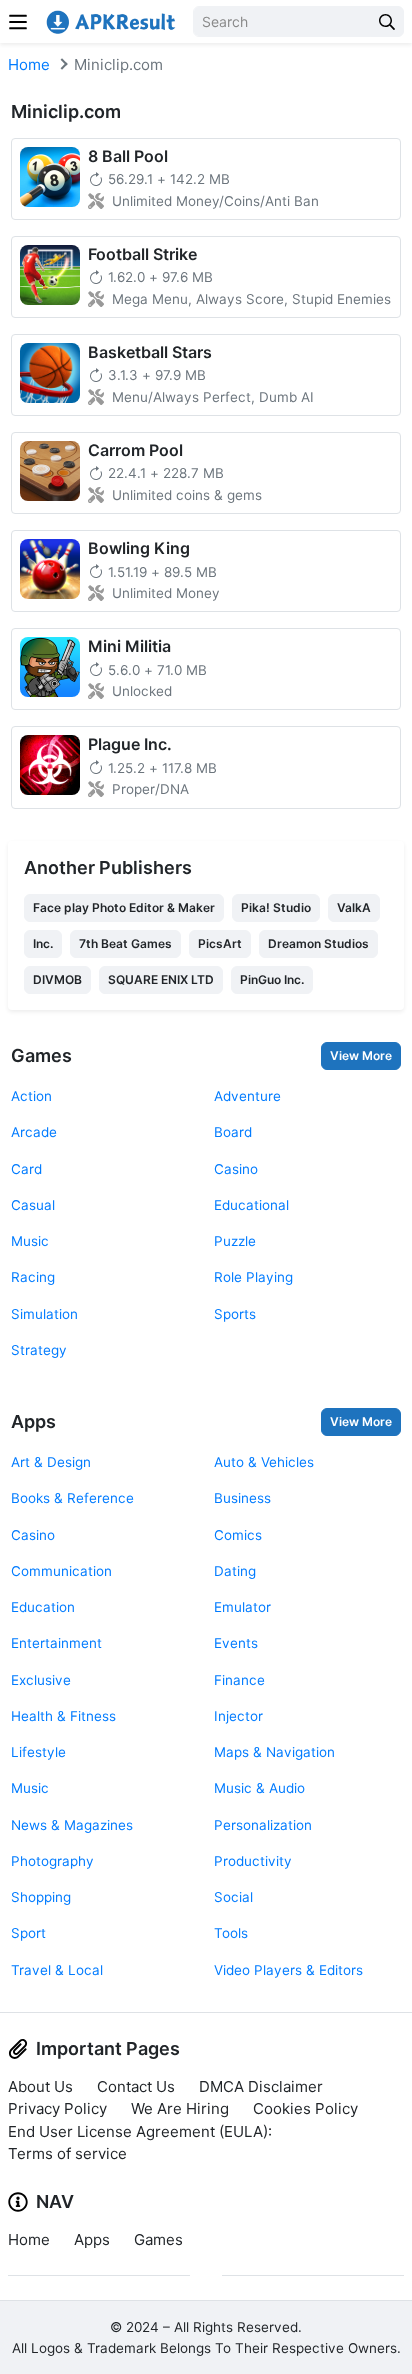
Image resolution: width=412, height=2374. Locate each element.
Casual (33, 1205)
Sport (28, 1933)
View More (361, 1055)
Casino (236, 1169)
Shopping (41, 1897)
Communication (61, 1571)
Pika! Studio (276, 907)
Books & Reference (72, 1498)
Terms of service (67, 2153)
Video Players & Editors (288, 1970)
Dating (235, 1571)
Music (30, 1241)
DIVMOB (57, 979)
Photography (52, 1861)
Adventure (247, 1096)
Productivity (253, 1861)
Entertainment (56, 1643)
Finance (239, 1680)
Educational (251, 1205)
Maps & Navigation (274, 1752)
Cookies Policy (305, 2108)
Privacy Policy (57, 2108)
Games (41, 1055)
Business (242, 1498)
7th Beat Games (125, 943)
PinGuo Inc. (272, 979)
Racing (33, 1277)
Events (236, 1643)
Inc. (43, 943)
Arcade (34, 1132)
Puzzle (235, 1241)
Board (233, 1132)
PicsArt (220, 943)
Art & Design (51, 1462)
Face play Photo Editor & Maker (124, 907)
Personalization (263, 1825)
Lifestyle (38, 1752)
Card (26, 1169)
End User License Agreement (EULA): (140, 2131)
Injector (238, 1716)
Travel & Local (57, 1970)
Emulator (242, 1607)
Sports (235, 1314)
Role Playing (253, 1277)
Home (29, 64)
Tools (231, 1933)
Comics (238, 1535)
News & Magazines (72, 1825)
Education (43, 1607)
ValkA (354, 907)
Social (233, 1897)
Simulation (44, 1314)
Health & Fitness (63, 1716)
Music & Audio (259, 1788)
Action (31, 1096)
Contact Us (136, 2086)
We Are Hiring (180, 2108)
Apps (33, 1421)
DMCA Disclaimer (261, 2086)
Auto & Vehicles (264, 1462)
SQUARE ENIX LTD (161, 979)
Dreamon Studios (318, 943)
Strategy (39, 1350)
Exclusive (41, 1680)
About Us (40, 2086)
